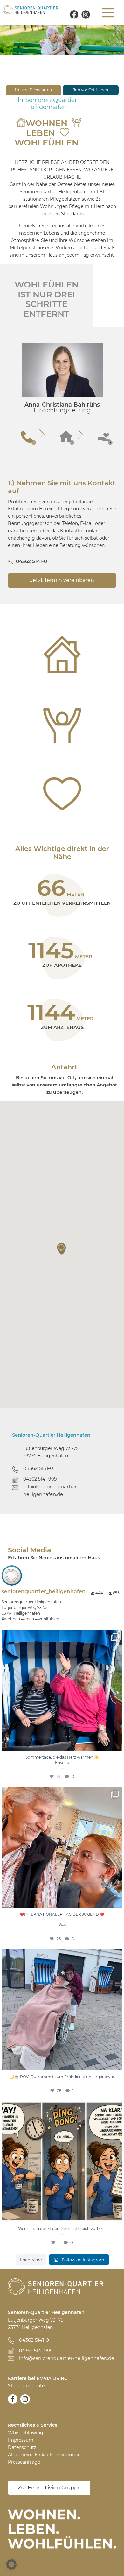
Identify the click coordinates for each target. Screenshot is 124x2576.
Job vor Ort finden (91, 90)
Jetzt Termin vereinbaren (62, 580)
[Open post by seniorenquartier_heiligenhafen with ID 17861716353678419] (62, 1847)
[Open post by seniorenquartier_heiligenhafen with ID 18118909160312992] (62, 1690)
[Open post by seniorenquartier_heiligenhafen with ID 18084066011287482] (62, 2162)
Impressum (21, 2440)
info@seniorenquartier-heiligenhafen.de (51, 1490)
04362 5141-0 (31, 561)
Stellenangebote (26, 2386)
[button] (62, 1249)
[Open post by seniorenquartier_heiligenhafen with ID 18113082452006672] (62, 2010)
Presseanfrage (24, 2462)
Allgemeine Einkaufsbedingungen (46, 2455)
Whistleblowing (26, 2433)
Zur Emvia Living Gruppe (49, 2488)
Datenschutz (22, 2447)
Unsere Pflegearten (33, 90)
